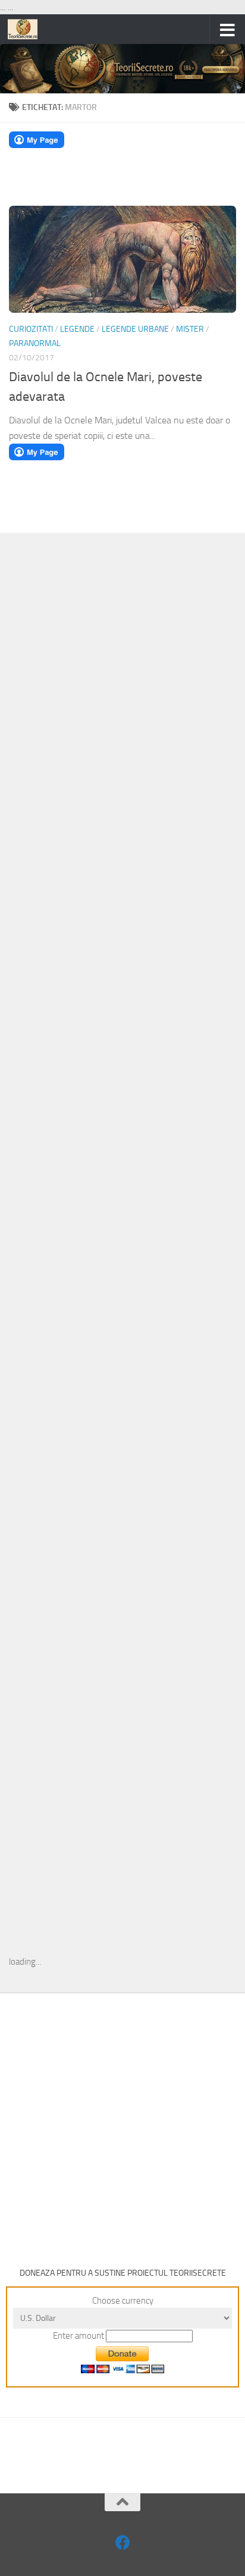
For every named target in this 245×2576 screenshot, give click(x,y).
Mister (190, 329)
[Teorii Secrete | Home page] (28, 29)
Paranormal (35, 343)
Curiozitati (31, 329)
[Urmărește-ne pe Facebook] (123, 2542)
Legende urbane (135, 329)
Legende (77, 329)
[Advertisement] (122, 736)
